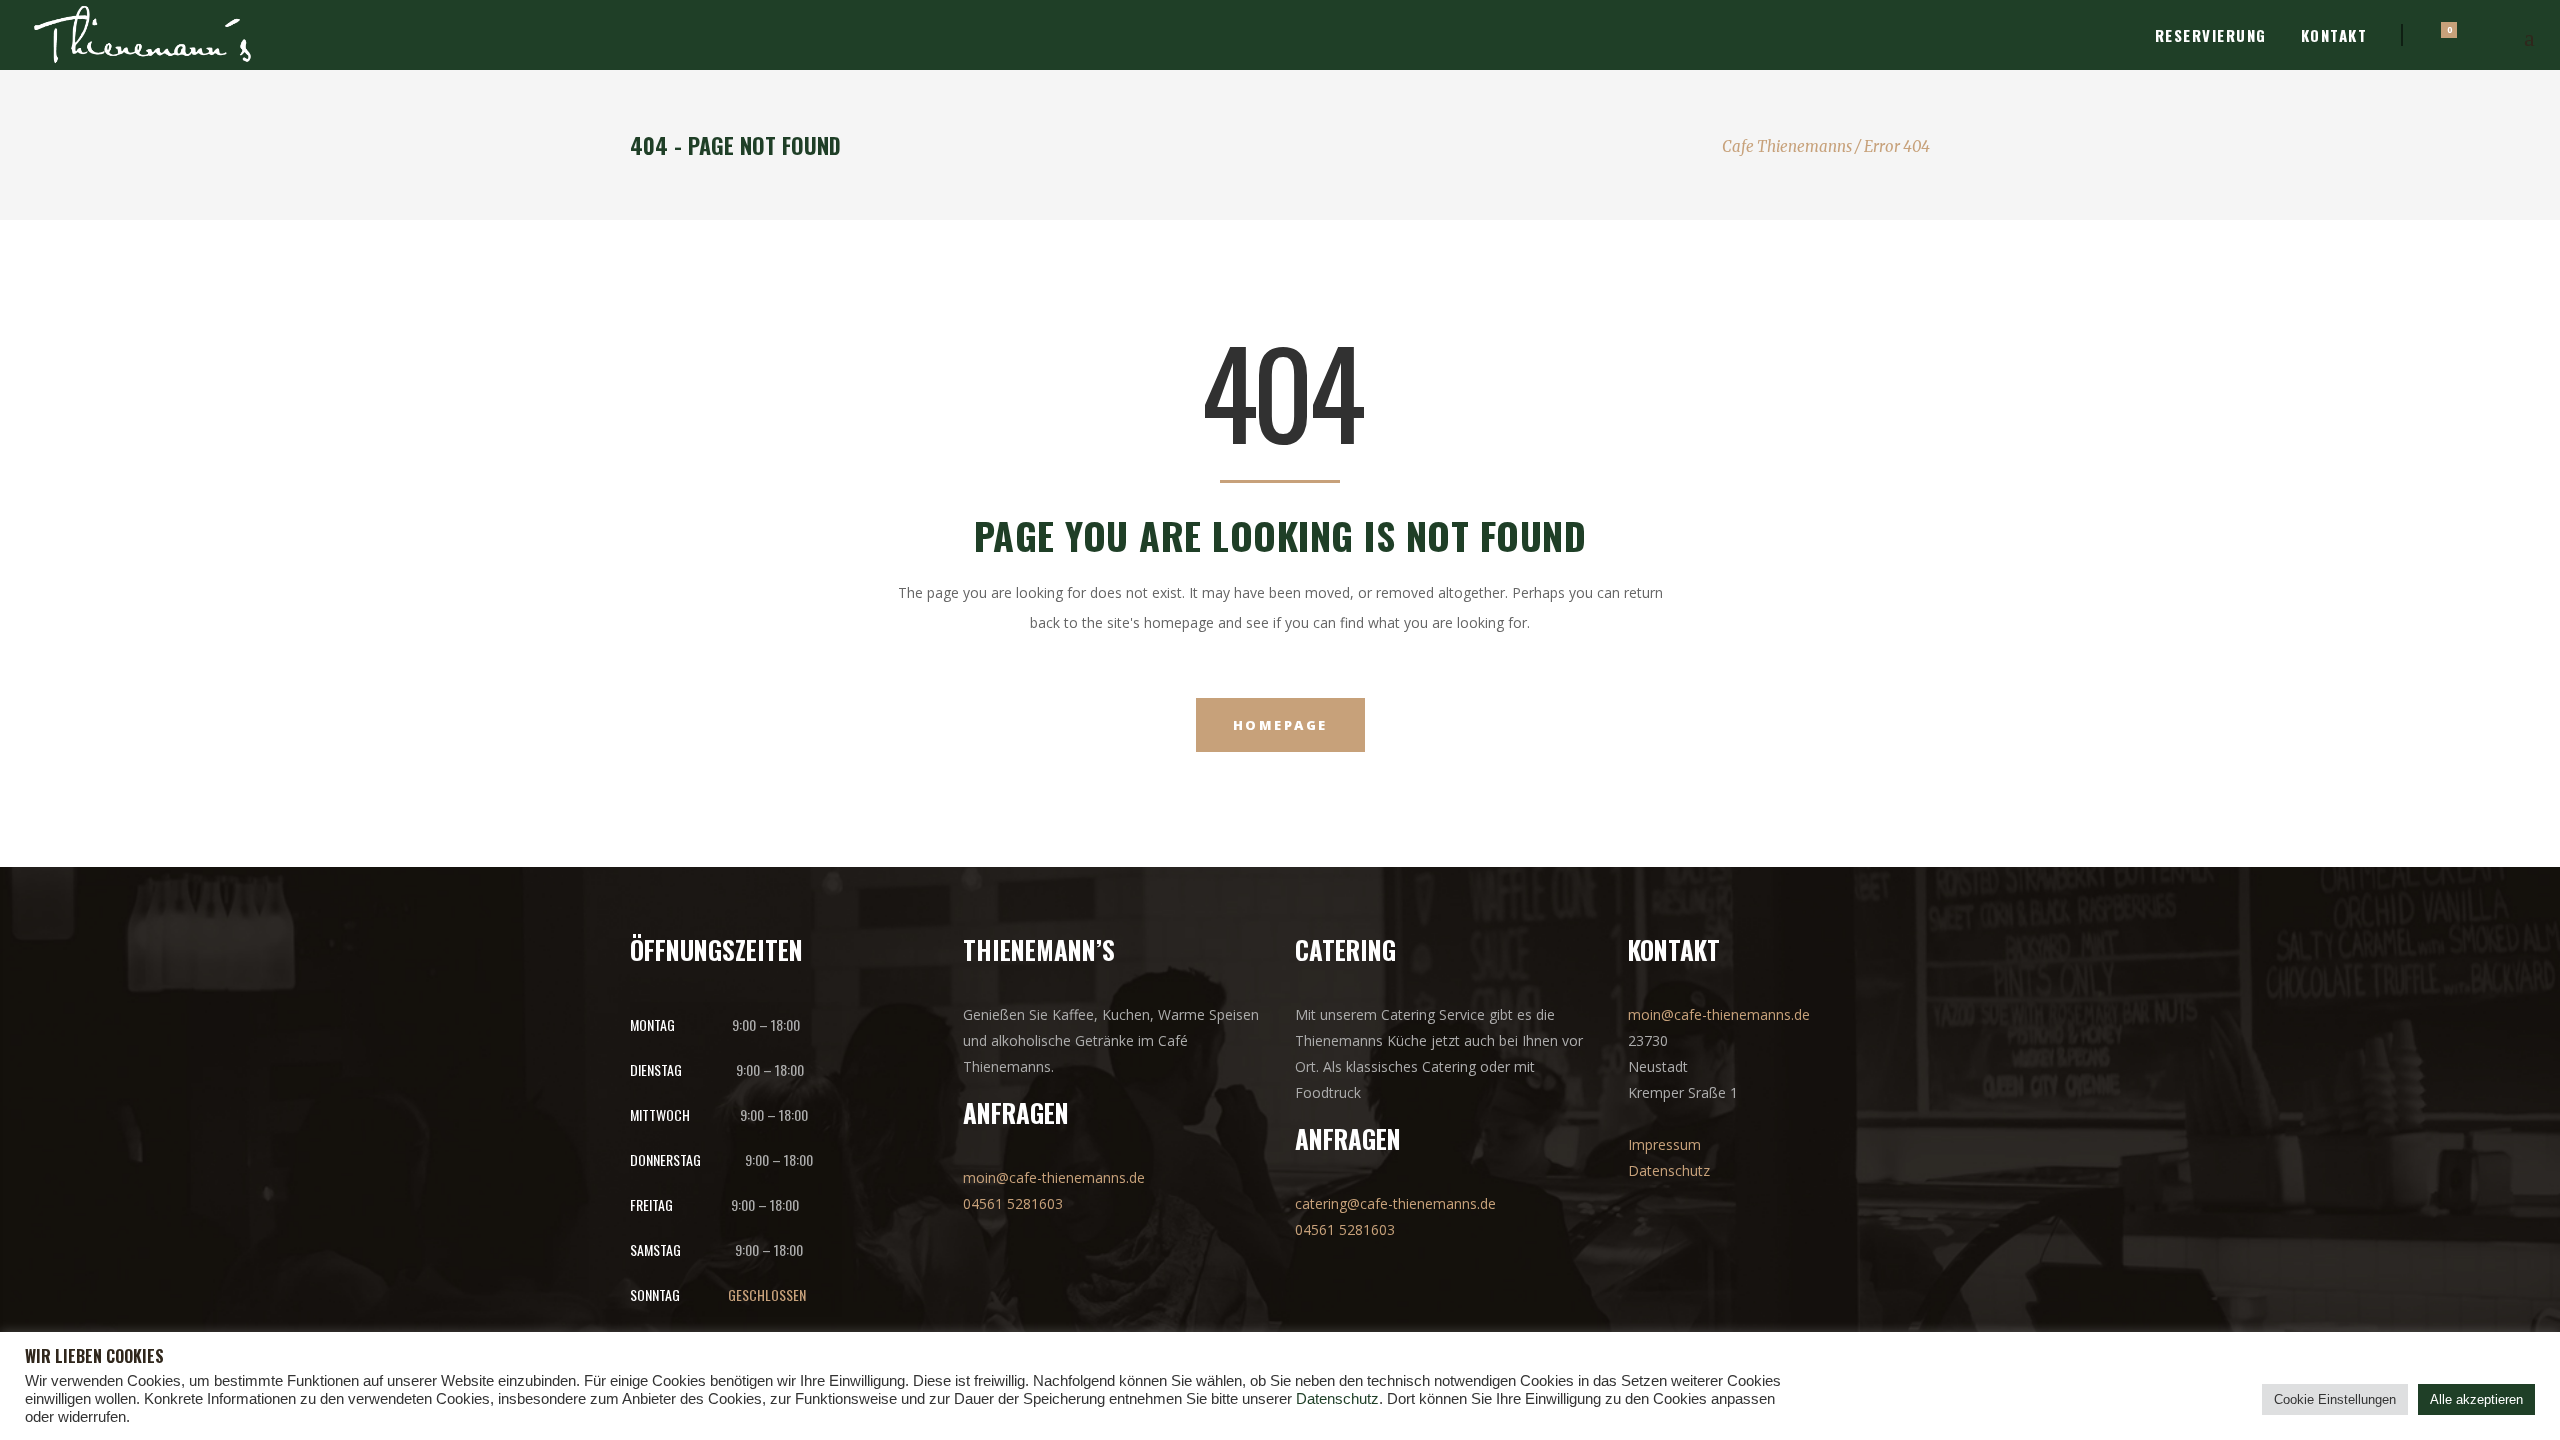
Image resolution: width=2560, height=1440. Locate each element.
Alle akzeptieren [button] (2476, 1399)
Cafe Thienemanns (1787, 146)
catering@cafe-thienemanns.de (1395, 1203)
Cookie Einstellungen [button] (2335, 1399)
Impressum (1664, 1144)
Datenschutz (1669, 1170)
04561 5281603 (1013, 1203)
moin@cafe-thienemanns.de (1054, 1177)
